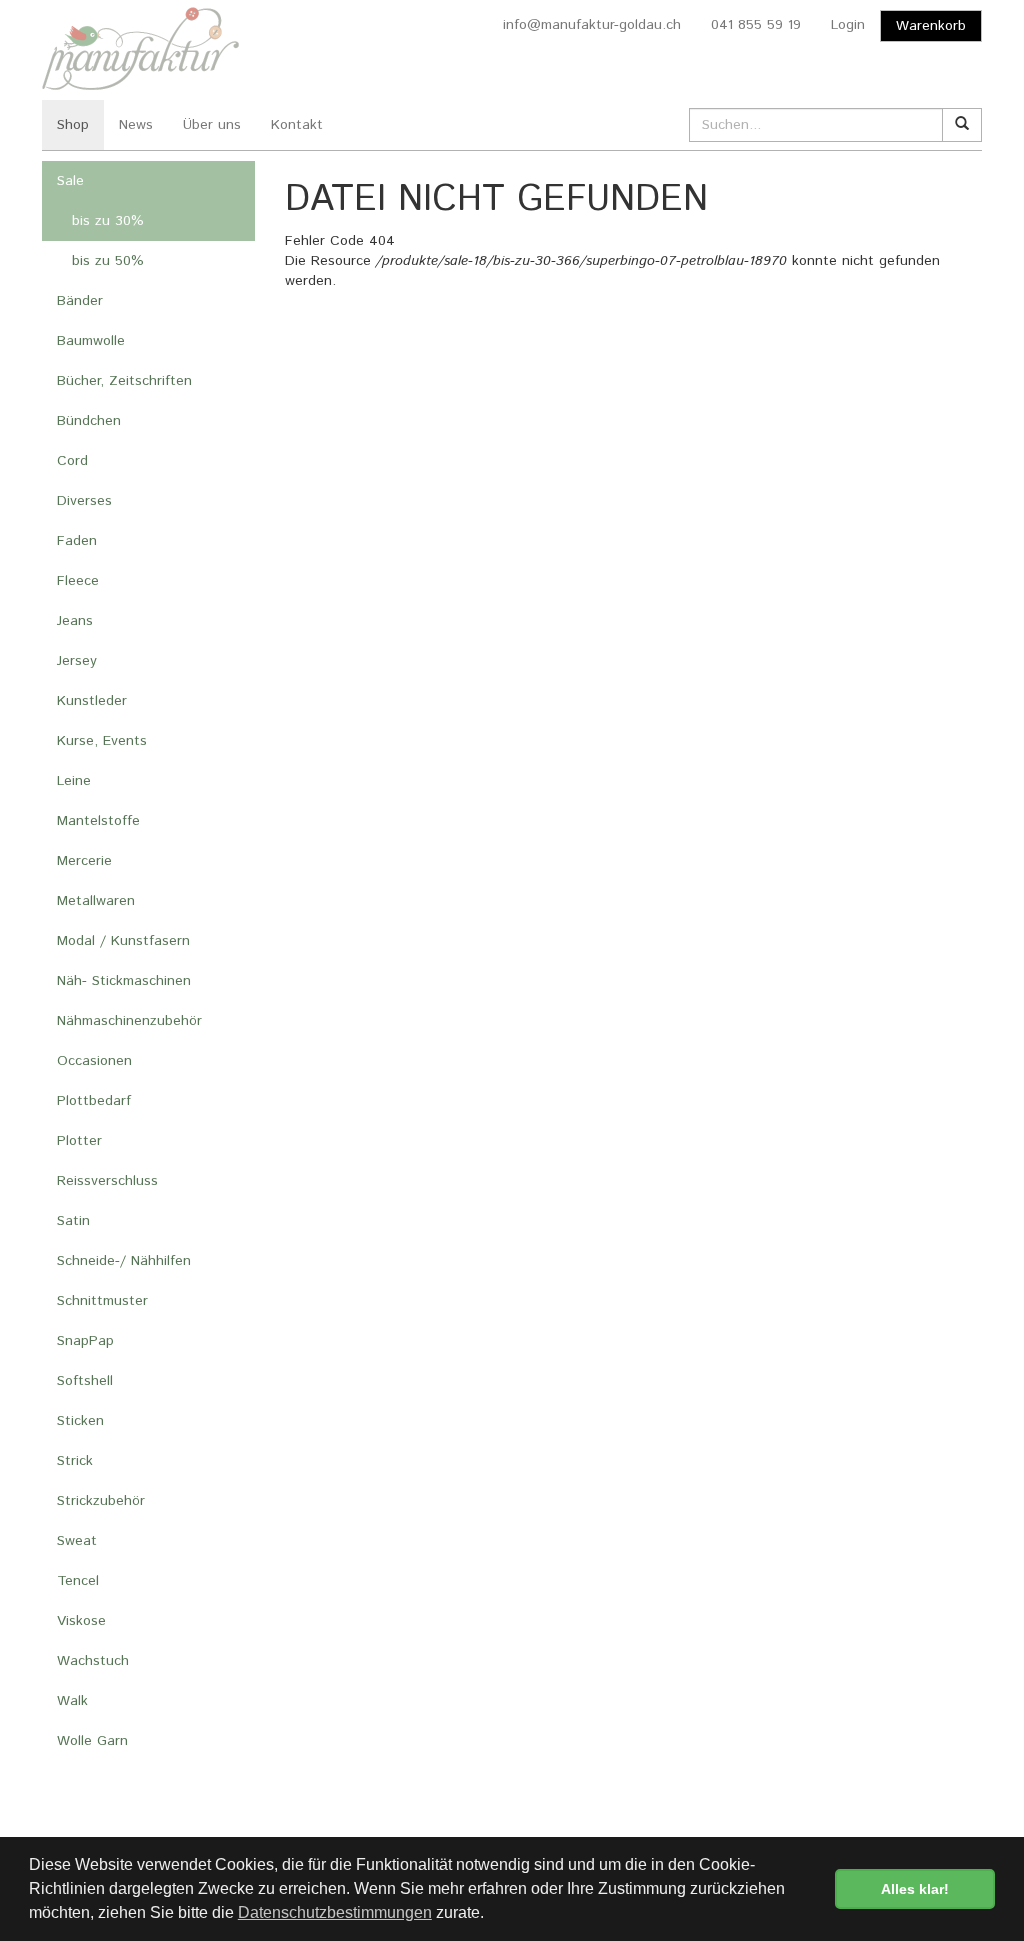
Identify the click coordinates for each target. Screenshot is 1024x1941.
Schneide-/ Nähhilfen (124, 1261)
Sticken (80, 1421)
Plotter (79, 1141)
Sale (70, 181)
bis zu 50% (108, 261)
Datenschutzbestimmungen (335, 1912)
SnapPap (85, 1341)
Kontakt (297, 125)
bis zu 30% (108, 221)
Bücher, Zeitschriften (124, 381)
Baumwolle (91, 341)
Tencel (78, 1581)
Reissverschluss (107, 1181)
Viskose (81, 1621)
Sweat (77, 1541)
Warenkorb (931, 26)
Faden (77, 541)
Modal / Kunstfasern (123, 941)
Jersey (77, 661)
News (136, 125)
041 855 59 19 (756, 25)
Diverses (84, 501)
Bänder (80, 301)
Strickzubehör (101, 1501)
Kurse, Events (102, 741)
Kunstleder (92, 701)
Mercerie (84, 861)
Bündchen (89, 421)
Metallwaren (96, 901)
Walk (72, 1701)
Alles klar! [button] (915, 1889)
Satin (73, 1221)
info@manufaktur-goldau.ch (592, 25)
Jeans (75, 621)
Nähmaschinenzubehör (129, 1021)
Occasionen (94, 1061)
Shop (73, 125)
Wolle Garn (92, 1741)
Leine (74, 781)
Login (848, 25)
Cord (72, 461)
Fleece (78, 581)
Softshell (85, 1381)
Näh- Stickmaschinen (124, 981)
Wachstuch (93, 1661)
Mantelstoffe (98, 821)
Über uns (212, 125)
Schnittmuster (102, 1301)
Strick (75, 1461)
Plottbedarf (94, 1101)
